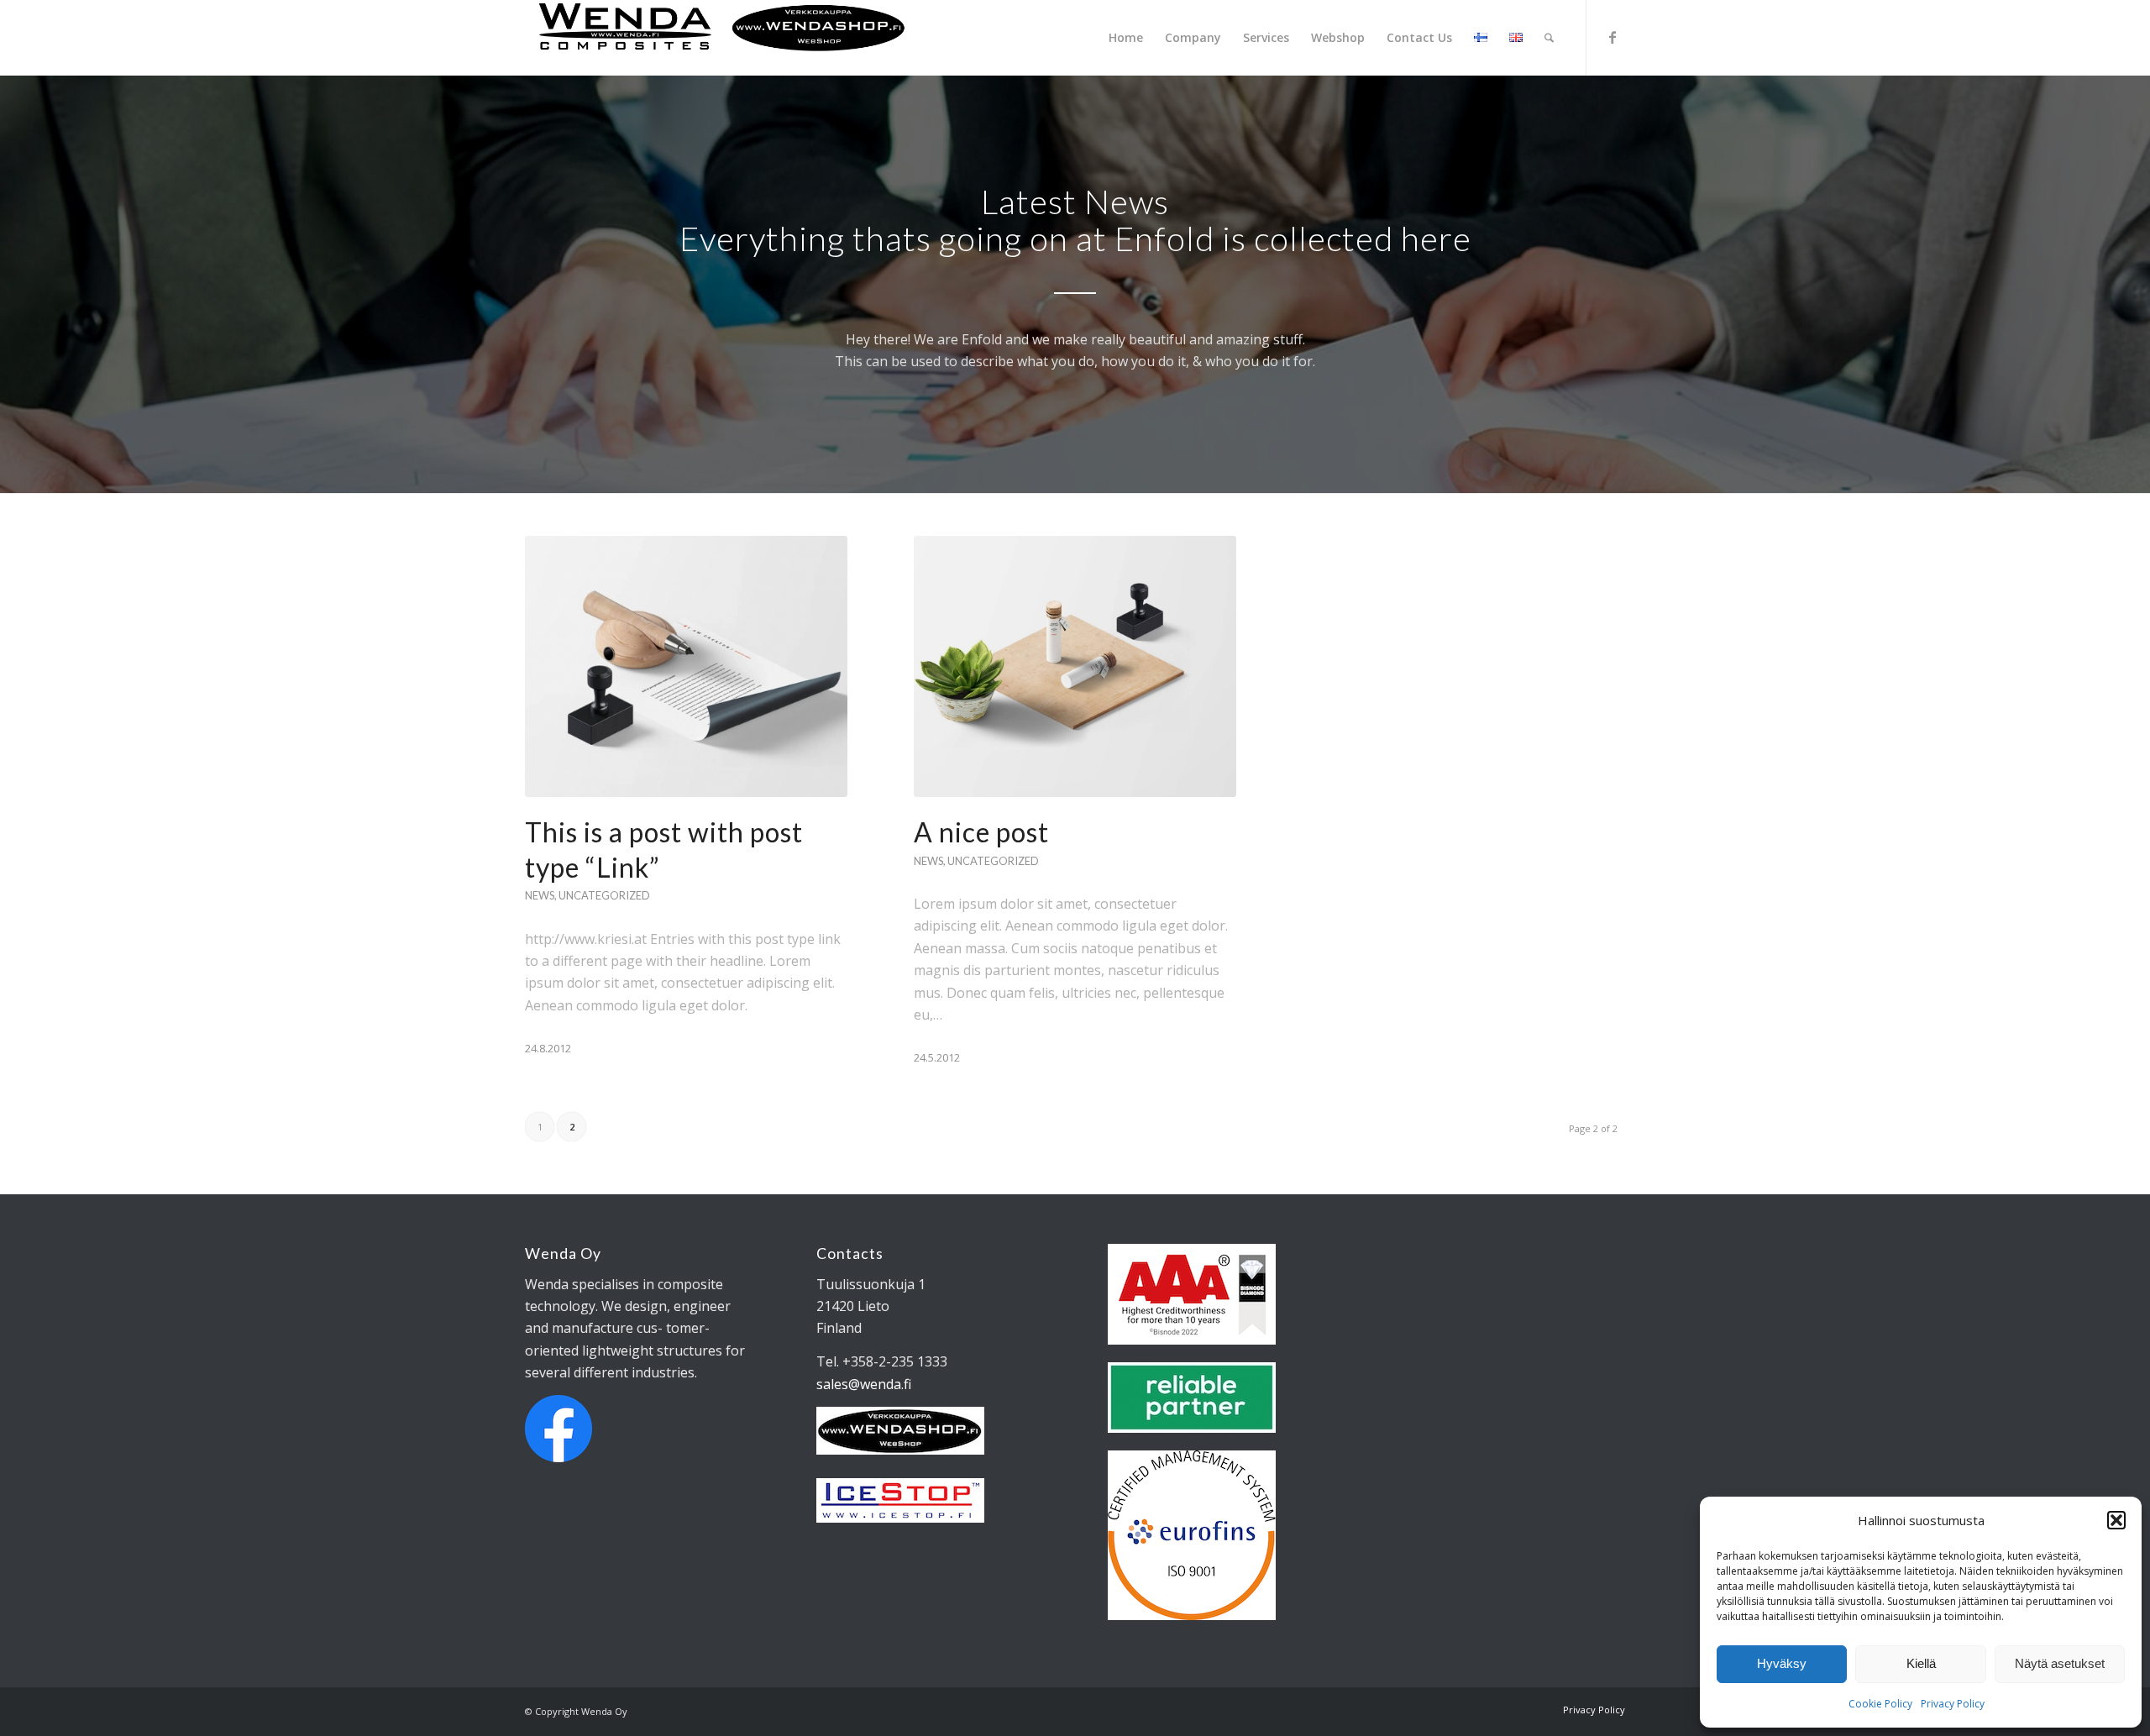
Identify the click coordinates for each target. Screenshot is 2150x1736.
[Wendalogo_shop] (722, 38)
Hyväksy (1782, 1663)
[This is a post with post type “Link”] (686, 666)
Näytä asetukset (2060, 1663)
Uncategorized (604, 895)
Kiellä (1921, 1663)
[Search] (1549, 38)
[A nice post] (1075, 666)
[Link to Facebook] (1612, 37)
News (540, 895)
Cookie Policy (1880, 1704)
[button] (2116, 1520)
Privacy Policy (1953, 1704)
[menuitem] (1126, 38)
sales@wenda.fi (864, 1384)
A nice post (981, 832)
